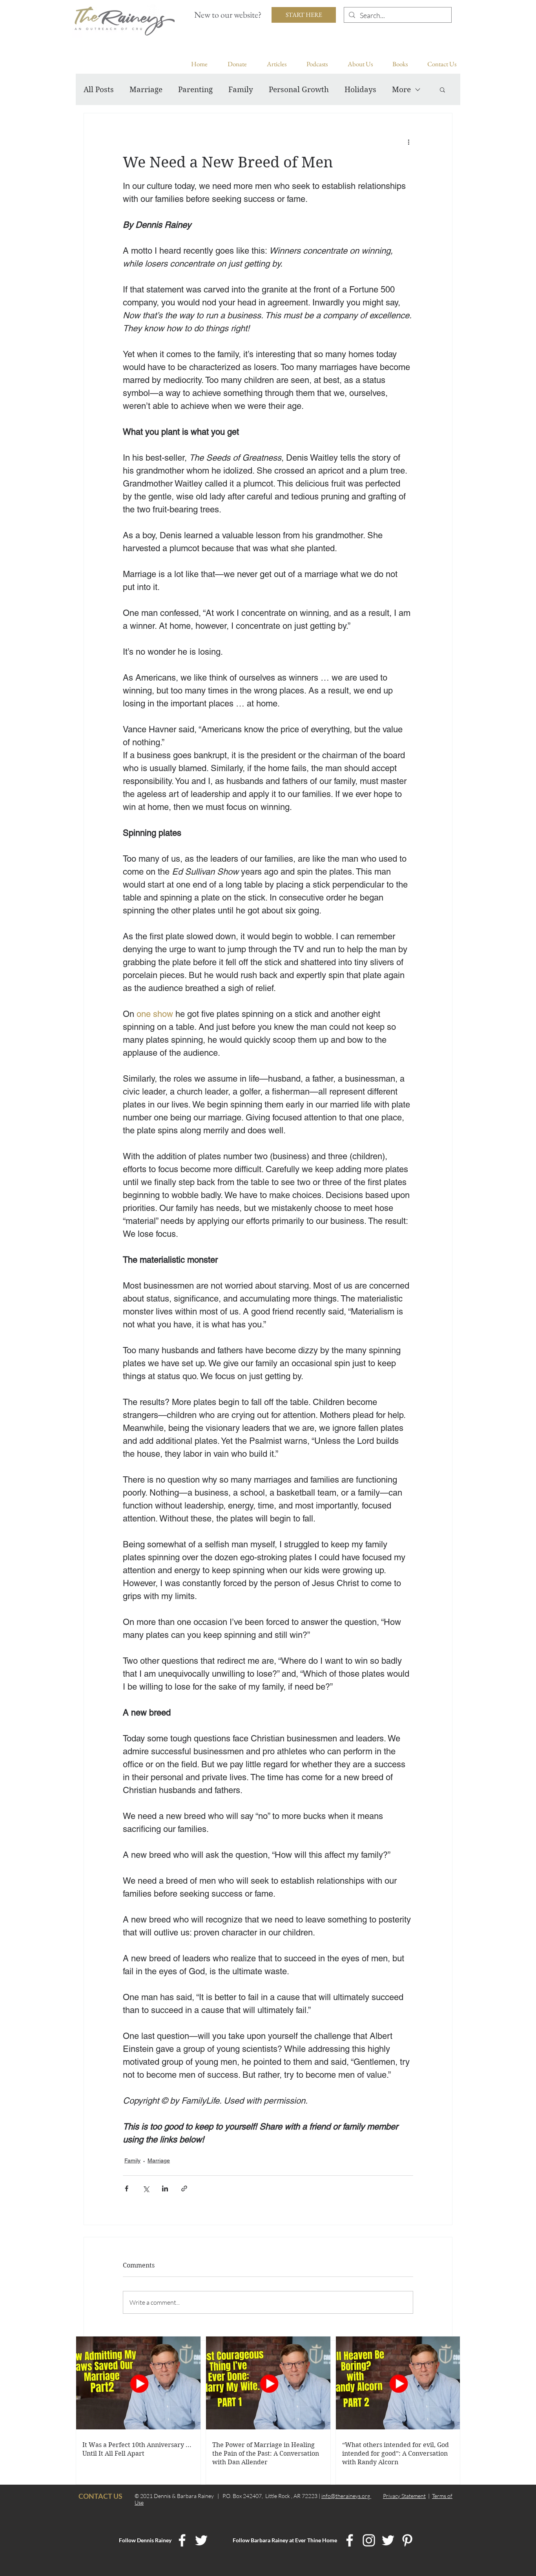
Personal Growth (299, 90)
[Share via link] (184, 2188)
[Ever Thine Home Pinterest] (407, 2540)
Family (241, 90)
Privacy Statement (404, 2496)
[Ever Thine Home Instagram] (369, 2540)
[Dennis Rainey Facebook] (182, 2540)
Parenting (195, 90)
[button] (442, 89)
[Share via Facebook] (127, 2188)
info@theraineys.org (346, 2496)
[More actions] (408, 142)
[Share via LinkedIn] (165, 2188)
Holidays (360, 90)
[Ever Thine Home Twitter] (388, 2540)
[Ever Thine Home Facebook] (350, 2540)
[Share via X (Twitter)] (146, 2188)
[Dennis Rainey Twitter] (201, 2540)
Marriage (146, 90)
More (401, 90)
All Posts (99, 90)
